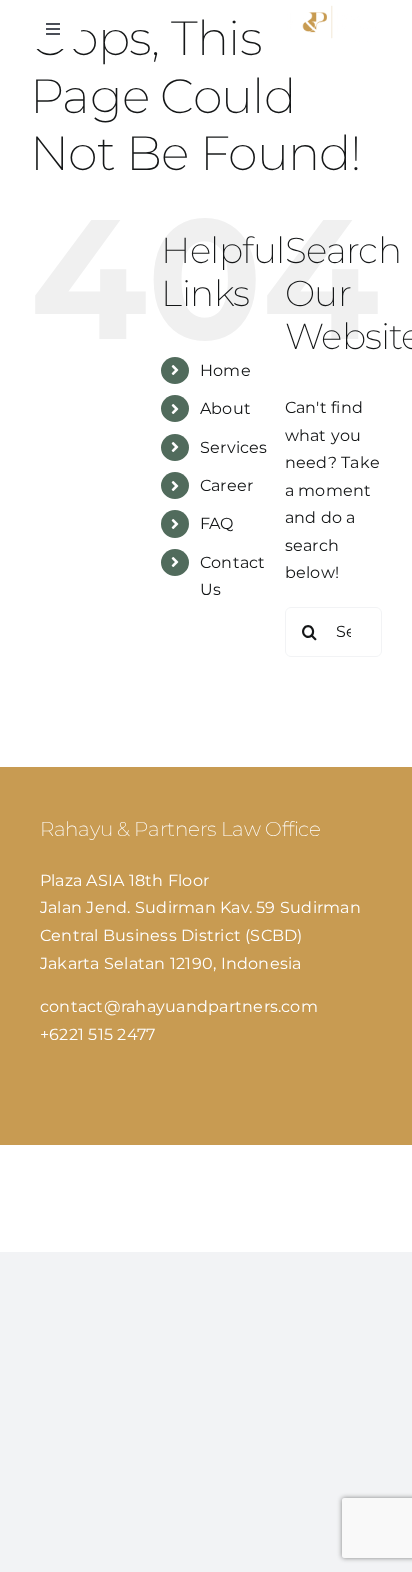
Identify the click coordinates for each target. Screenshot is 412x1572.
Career (226, 485)
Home (225, 370)
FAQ (217, 523)
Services (234, 447)
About (225, 408)
